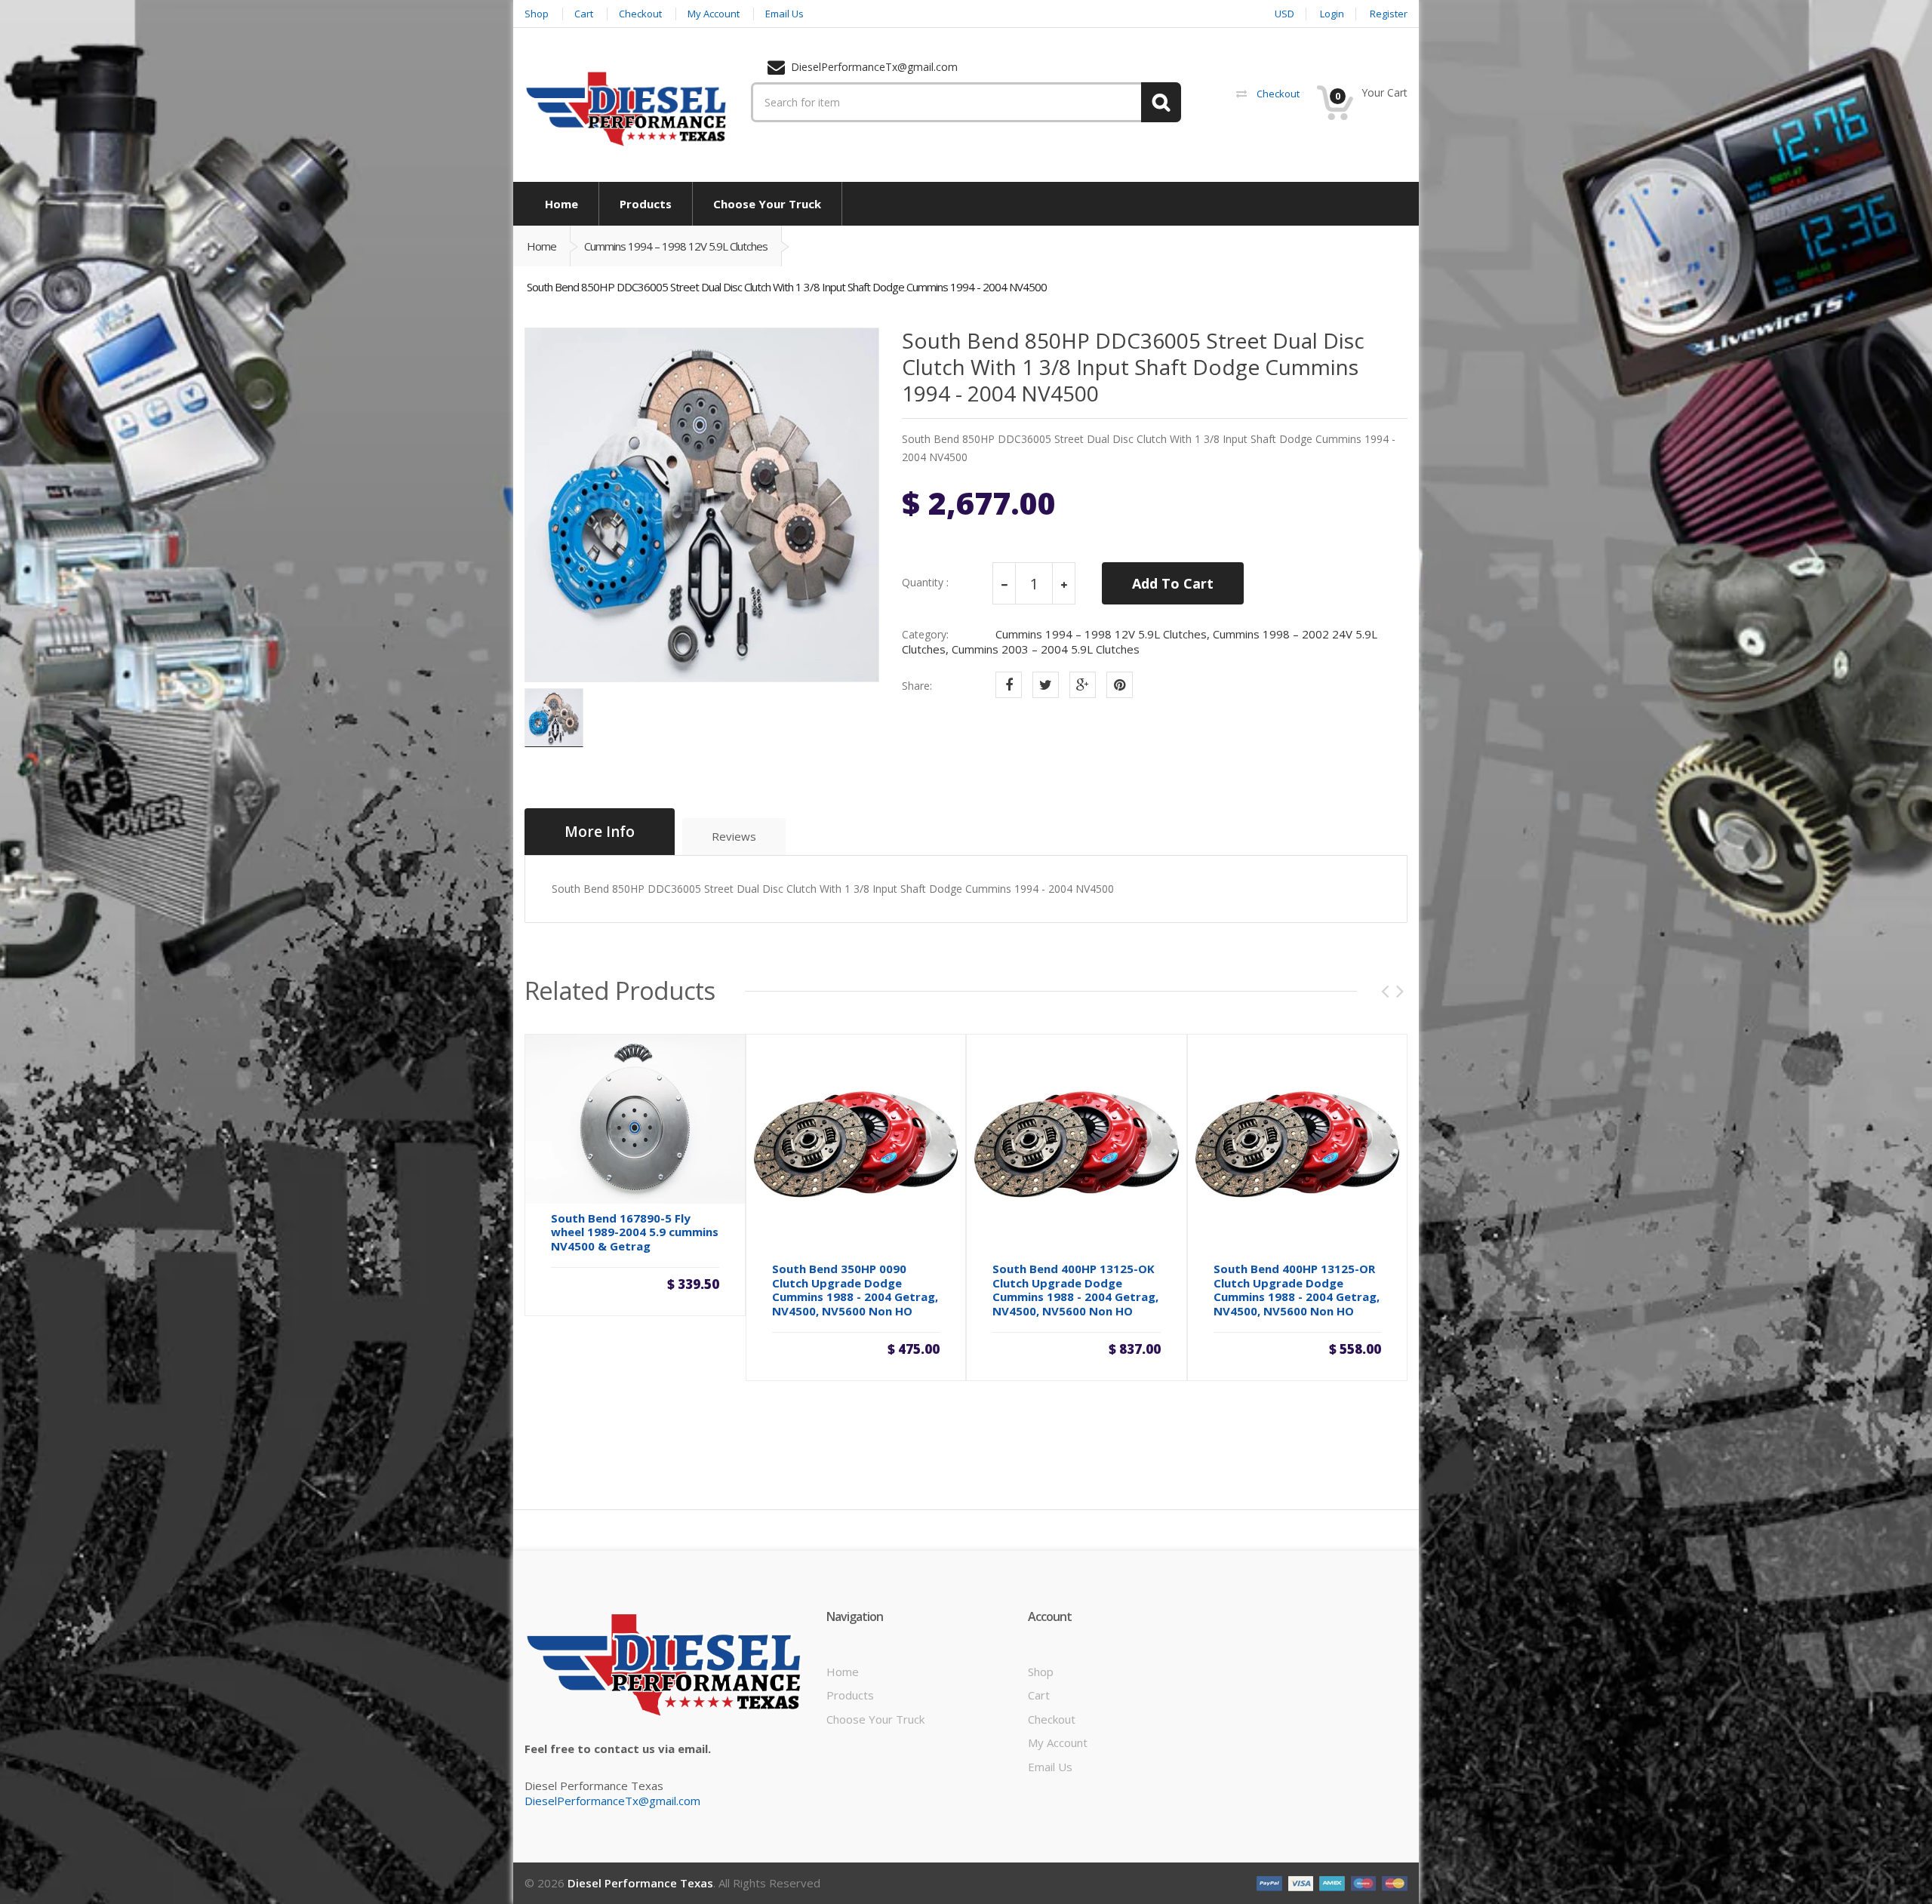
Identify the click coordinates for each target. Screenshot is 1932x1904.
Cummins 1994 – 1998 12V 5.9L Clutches (676, 246)
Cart (1039, 1695)
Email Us (1050, 1767)
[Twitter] (1046, 685)
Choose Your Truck (875, 1719)
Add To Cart (1173, 583)
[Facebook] (1009, 685)
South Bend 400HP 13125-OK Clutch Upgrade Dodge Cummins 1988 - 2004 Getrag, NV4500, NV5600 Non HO (1075, 1290)
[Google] (1083, 685)
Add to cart (635, 1290)
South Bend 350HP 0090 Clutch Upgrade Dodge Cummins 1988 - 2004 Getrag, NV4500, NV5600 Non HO (855, 1290)
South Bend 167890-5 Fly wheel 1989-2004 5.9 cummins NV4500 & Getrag (635, 1232)
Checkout (1052, 1719)
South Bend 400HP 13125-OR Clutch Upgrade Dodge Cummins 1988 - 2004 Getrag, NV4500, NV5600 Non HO (1297, 1290)
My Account (1058, 1743)
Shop (1041, 1672)
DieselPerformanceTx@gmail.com (612, 1801)
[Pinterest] (1120, 685)
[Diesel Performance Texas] (626, 108)
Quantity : (925, 583)
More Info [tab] (600, 832)
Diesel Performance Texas (640, 1883)
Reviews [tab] (734, 836)
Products (850, 1695)
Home (541, 246)
